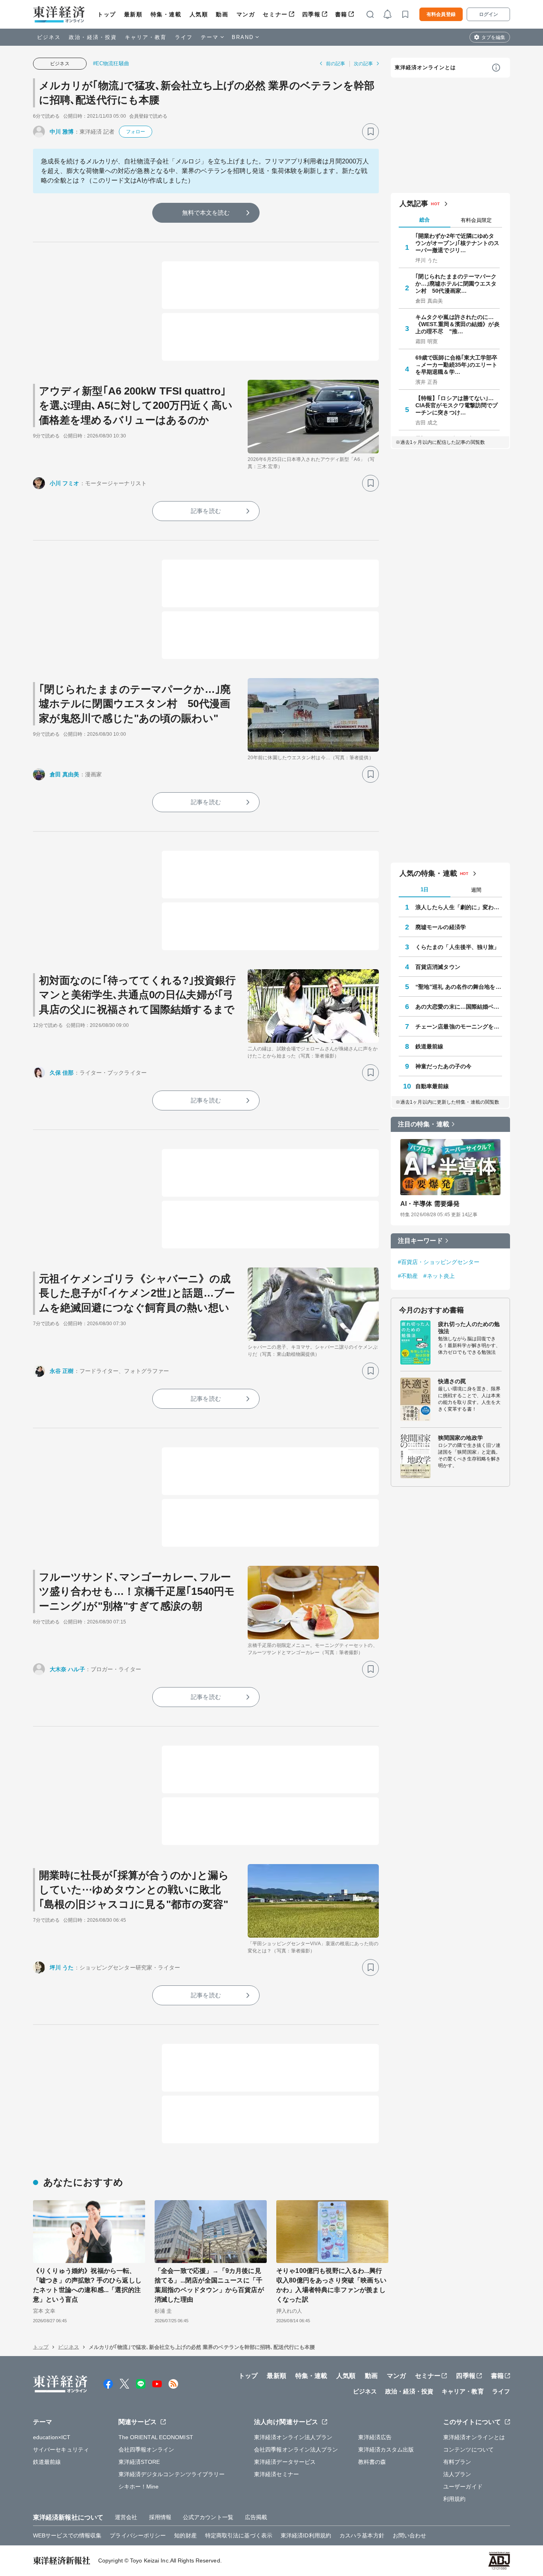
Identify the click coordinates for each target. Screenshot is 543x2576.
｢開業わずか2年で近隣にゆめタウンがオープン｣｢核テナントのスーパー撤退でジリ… (458, 243)
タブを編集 (493, 37)
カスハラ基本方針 (362, 2535)
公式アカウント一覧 (208, 2517)
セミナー (275, 14)
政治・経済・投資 (93, 37)
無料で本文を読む (206, 213)
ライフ (184, 37)
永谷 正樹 (62, 1371)
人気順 (199, 14)
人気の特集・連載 (428, 873)
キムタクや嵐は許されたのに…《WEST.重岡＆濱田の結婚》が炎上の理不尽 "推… (458, 324)
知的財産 (185, 2535)
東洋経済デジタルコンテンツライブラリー (172, 2474)
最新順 (133, 14)
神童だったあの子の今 (443, 1066)
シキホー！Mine (139, 2487)
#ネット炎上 (439, 1276)
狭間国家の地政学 (461, 1438)
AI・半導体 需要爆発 (430, 1204)
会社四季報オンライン (146, 2450)
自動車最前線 (432, 1086)
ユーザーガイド (463, 2487)
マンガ (246, 14)
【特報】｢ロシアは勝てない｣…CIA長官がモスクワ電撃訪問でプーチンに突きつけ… (457, 405)
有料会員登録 (441, 14)
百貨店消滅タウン (438, 967)
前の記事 (335, 64)
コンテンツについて (468, 2450)
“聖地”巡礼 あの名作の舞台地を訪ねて (459, 987)
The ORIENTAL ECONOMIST (156, 2437)
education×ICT (52, 2437)
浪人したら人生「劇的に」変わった (459, 907)
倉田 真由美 (65, 774)
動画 (222, 14)
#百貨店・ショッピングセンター (439, 1262)
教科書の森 (372, 2462)
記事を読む (206, 511)
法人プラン (457, 2474)
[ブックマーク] (370, 132)
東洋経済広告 (375, 2437)
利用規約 (454, 2499)
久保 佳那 (62, 1073)
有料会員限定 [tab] (476, 220)
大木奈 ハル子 (67, 1669)
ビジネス (49, 37)
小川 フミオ (65, 483)
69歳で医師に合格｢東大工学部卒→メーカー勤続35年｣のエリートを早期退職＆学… (457, 365)
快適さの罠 (452, 1381)
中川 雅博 (62, 132)
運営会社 (126, 2517)
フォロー (136, 132)
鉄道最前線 (430, 1046)
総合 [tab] (425, 220)
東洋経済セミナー (276, 2474)
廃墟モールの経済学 (441, 927)
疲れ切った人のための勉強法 (469, 1328)
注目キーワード (420, 1241)
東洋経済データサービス (285, 2462)
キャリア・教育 (146, 37)
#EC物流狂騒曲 (111, 63)
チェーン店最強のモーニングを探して (459, 1027)
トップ (107, 14)
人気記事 (414, 204)
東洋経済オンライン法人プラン (293, 2437)
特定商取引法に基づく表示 (239, 2535)
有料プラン (457, 2462)
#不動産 (408, 1276)
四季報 (311, 14)
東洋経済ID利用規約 (306, 2535)
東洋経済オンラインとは (425, 67)
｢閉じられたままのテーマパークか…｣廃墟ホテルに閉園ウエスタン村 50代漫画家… (456, 284)
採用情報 (160, 2517)
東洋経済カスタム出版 (386, 2450)
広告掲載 (256, 2517)
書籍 (341, 14)
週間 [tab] (476, 890)
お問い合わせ (410, 2535)
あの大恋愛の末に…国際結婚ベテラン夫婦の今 (459, 1007)
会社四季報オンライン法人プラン (296, 2450)
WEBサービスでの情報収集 (67, 2535)
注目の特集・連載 (424, 1124)
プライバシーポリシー (138, 2535)
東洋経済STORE (139, 2462)
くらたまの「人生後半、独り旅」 (458, 947)
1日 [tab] (425, 889)
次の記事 (363, 64)
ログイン (489, 14)
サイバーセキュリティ (61, 2450)
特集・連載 (166, 14)
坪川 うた (62, 1967)
